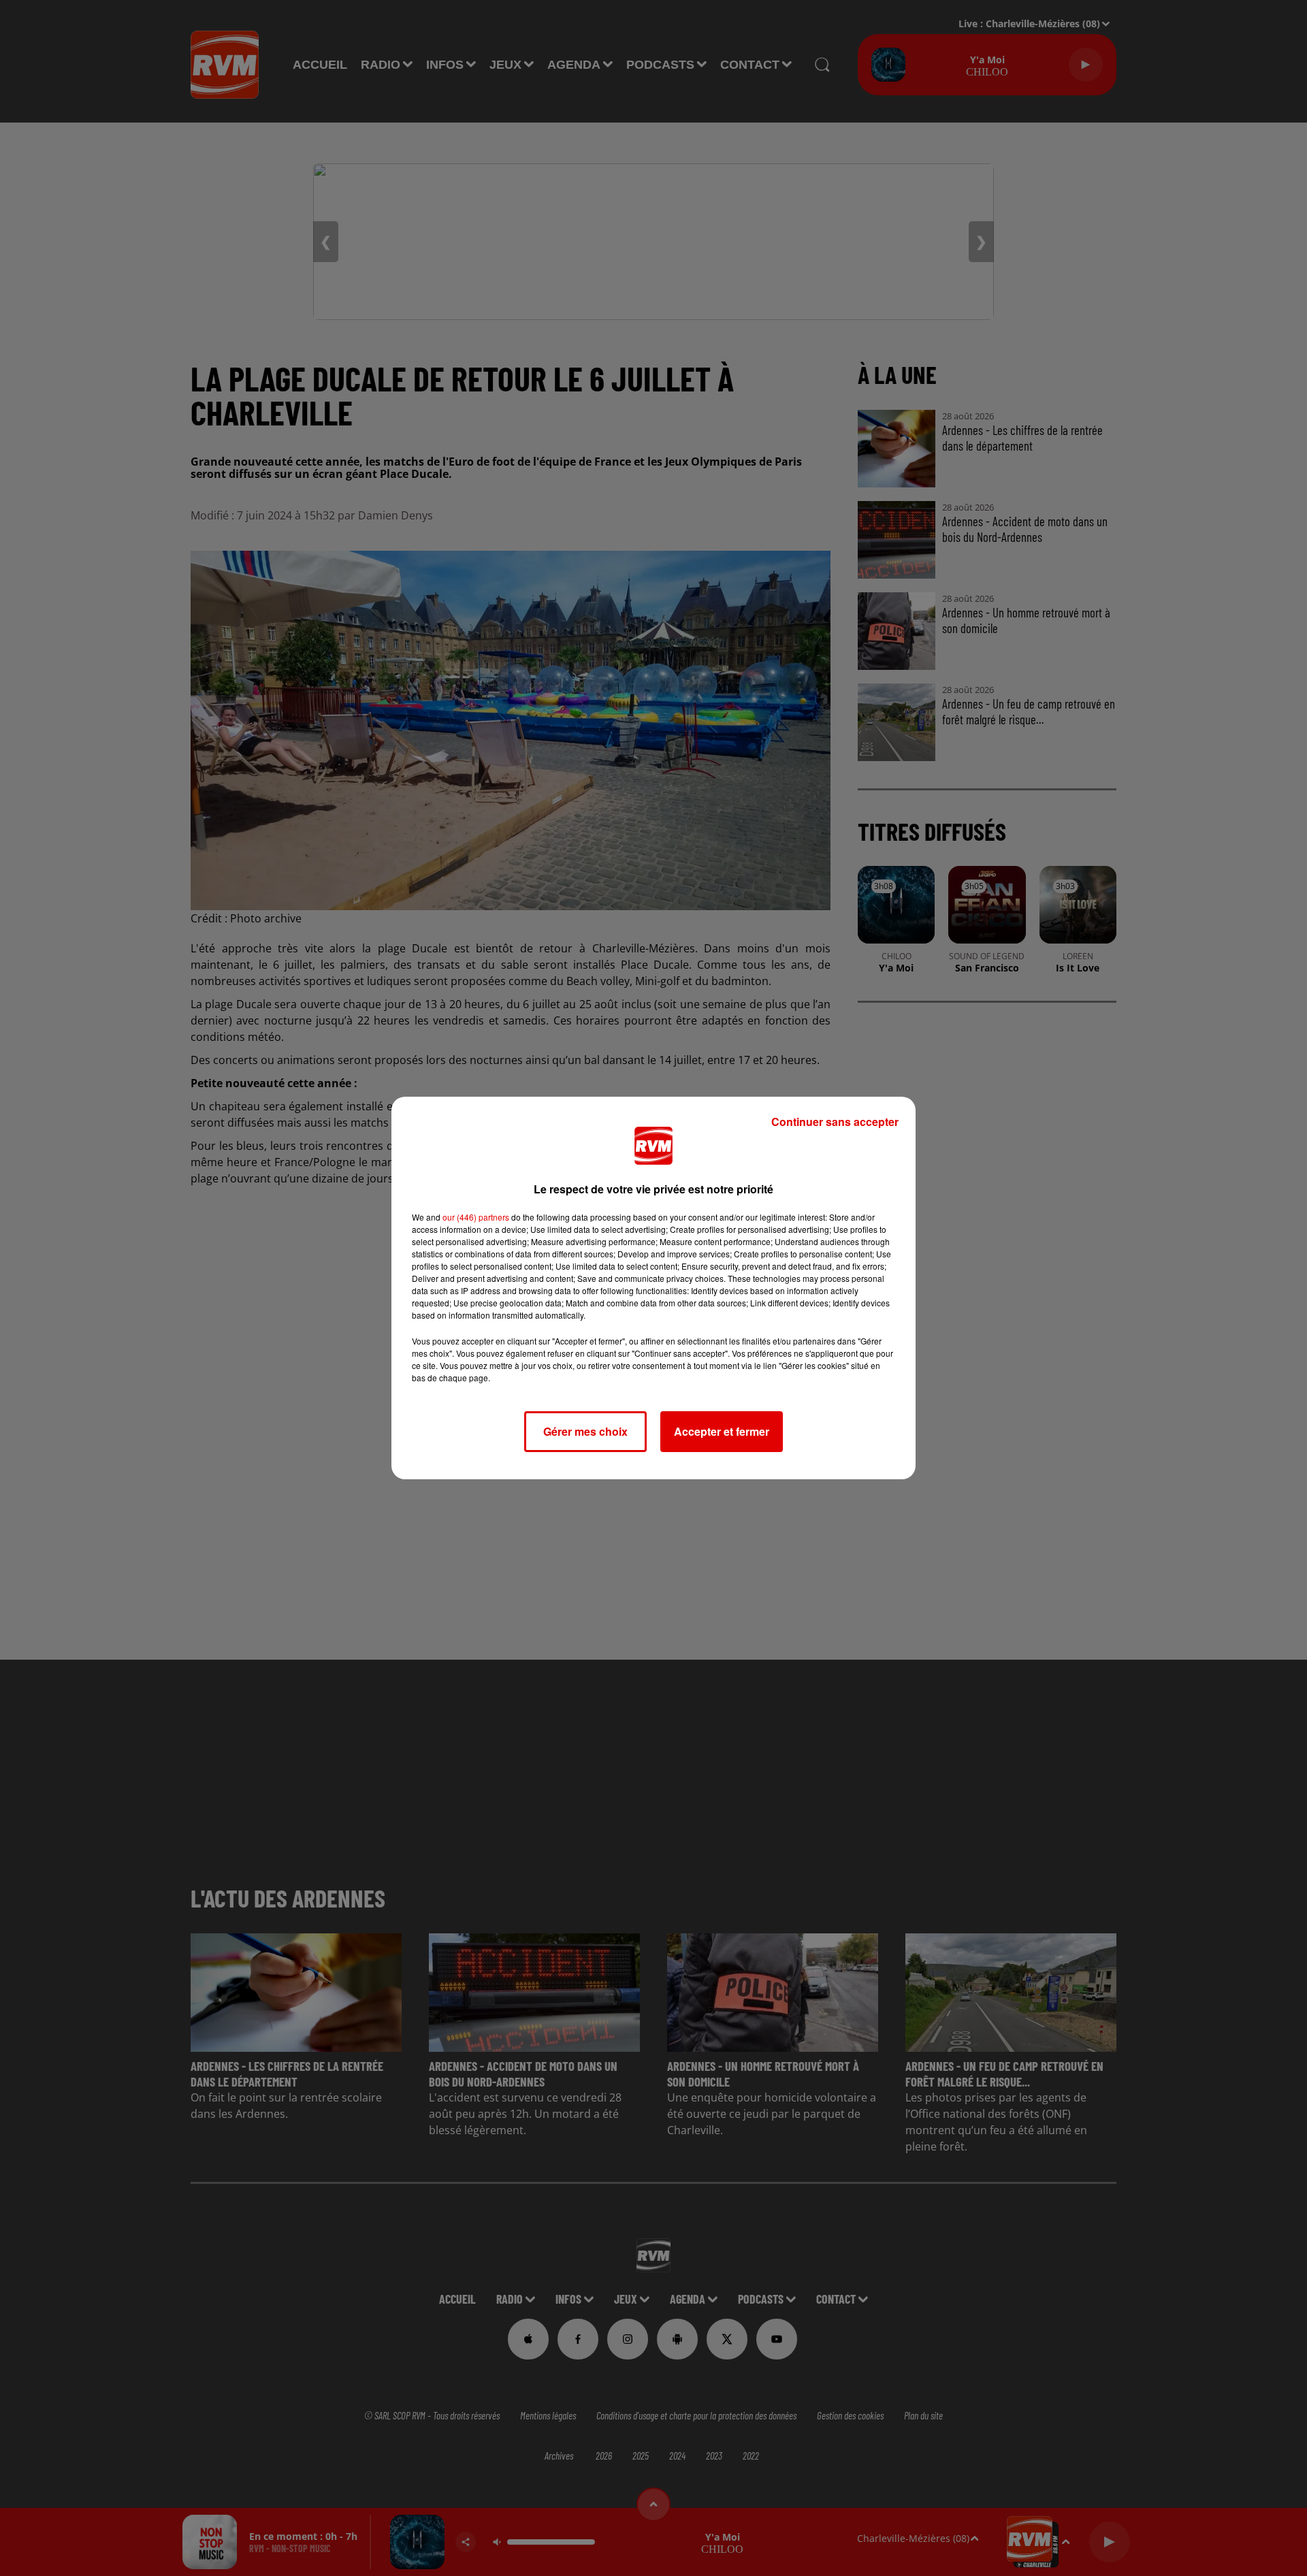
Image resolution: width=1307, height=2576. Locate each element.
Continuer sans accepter (835, 1122)
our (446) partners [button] (476, 1217)
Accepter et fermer (722, 1431)
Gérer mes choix (585, 1431)
